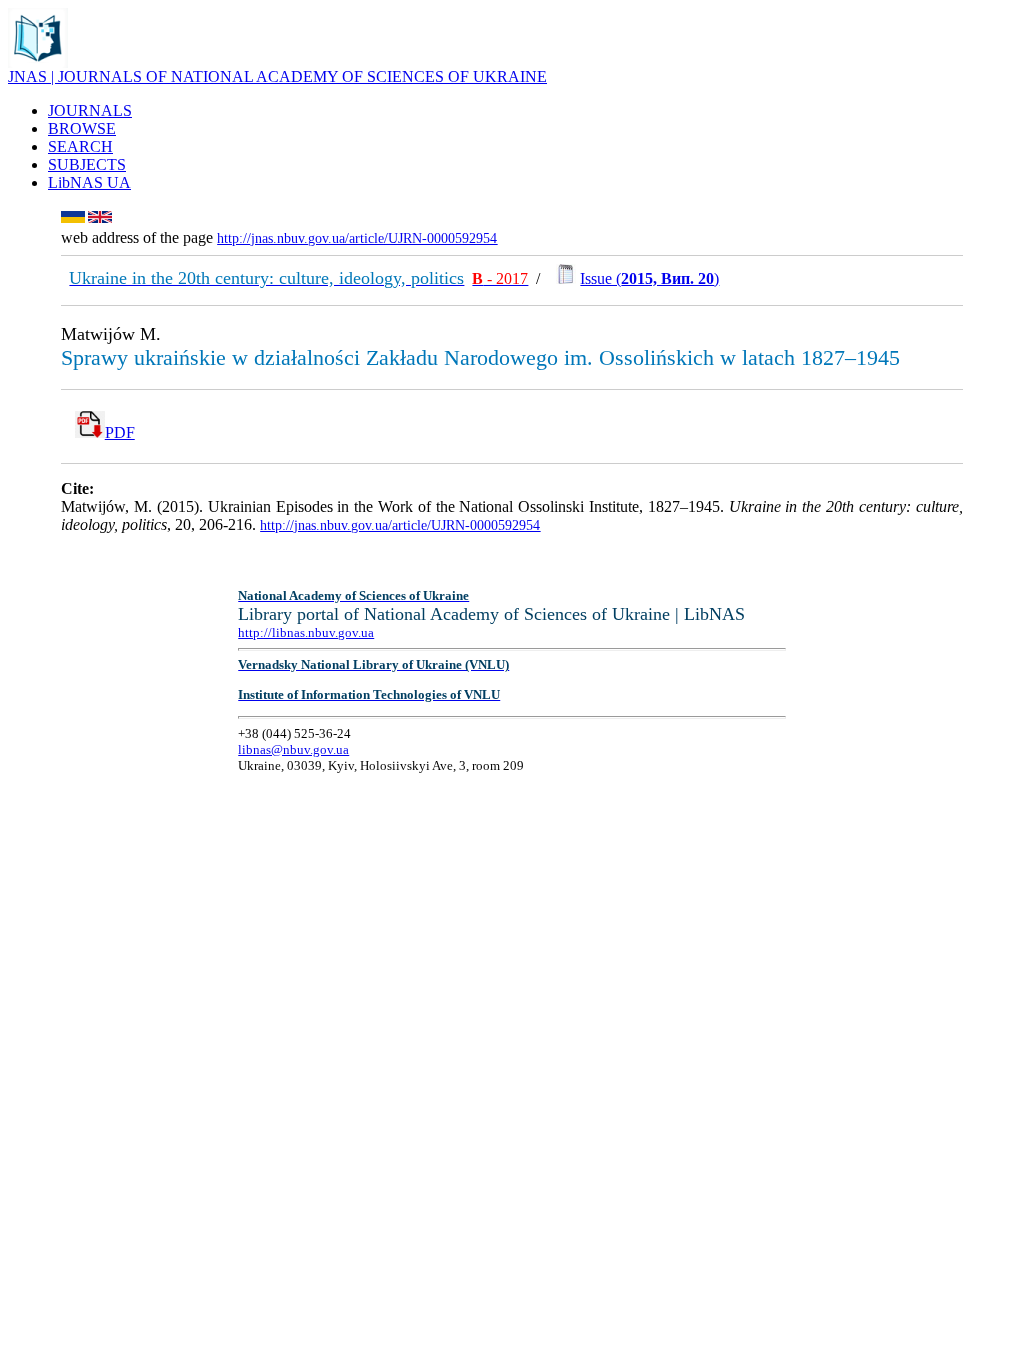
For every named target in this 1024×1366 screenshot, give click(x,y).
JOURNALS (90, 110)
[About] (38, 62)
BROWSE (82, 128)
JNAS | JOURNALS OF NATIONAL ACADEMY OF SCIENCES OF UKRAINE (277, 76)
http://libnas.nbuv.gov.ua (306, 632)
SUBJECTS (87, 164)
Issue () (649, 278)
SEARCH (80, 146)
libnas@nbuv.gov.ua (293, 749)
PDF (120, 432)
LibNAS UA (89, 182)
